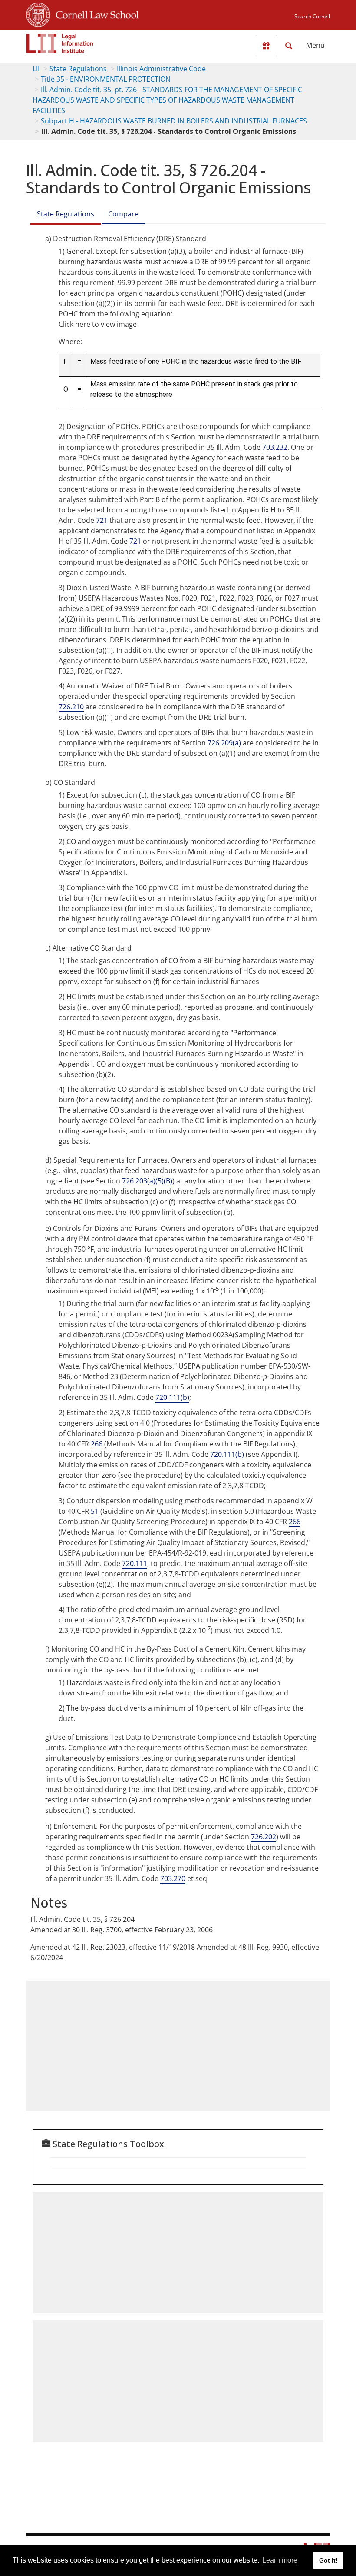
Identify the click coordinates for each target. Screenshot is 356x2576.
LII (36, 69)
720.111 (135, 1563)
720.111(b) (172, 1397)
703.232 (275, 447)
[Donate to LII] (266, 46)
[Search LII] (289, 46)
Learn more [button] (280, 2560)
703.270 (173, 1878)
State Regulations (78, 69)
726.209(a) (224, 743)
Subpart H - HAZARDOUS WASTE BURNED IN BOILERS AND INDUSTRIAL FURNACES (174, 121)
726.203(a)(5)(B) (147, 1181)
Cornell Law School (95, 13)
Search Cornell (312, 16)
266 (97, 1444)
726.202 (264, 1837)
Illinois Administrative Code (161, 69)
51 (95, 1511)
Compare (123, 214)
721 (102, 520)
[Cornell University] (38, 13)
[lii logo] (60, 43)
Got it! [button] (328, 2560)
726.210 (71, 707)
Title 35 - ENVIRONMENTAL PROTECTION (106, 79)
